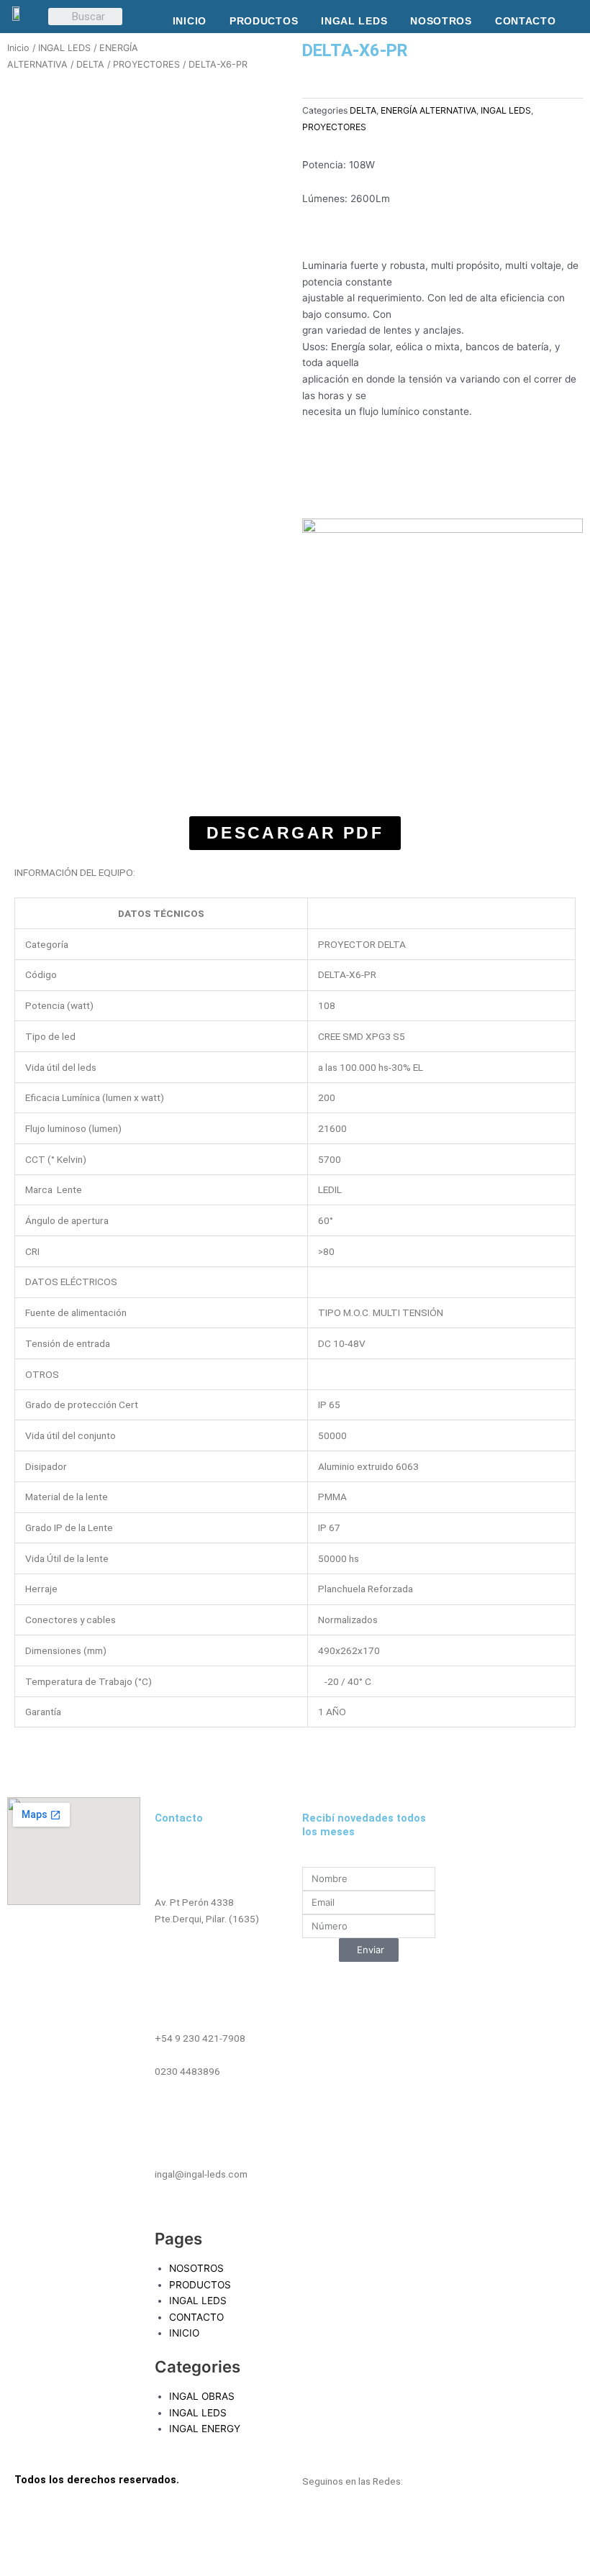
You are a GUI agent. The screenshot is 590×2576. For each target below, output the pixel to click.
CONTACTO (526, 21)
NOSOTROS (441, 21)
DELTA (90, 64)
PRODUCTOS (264, 21)
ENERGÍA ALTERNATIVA (428, 110)
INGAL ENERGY (205, 2429)
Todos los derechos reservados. (97, 2480)
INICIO (190, 21)
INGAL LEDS (354, 21)
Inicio (18, 48)
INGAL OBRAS (202, 2396)
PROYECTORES (146, 64)
